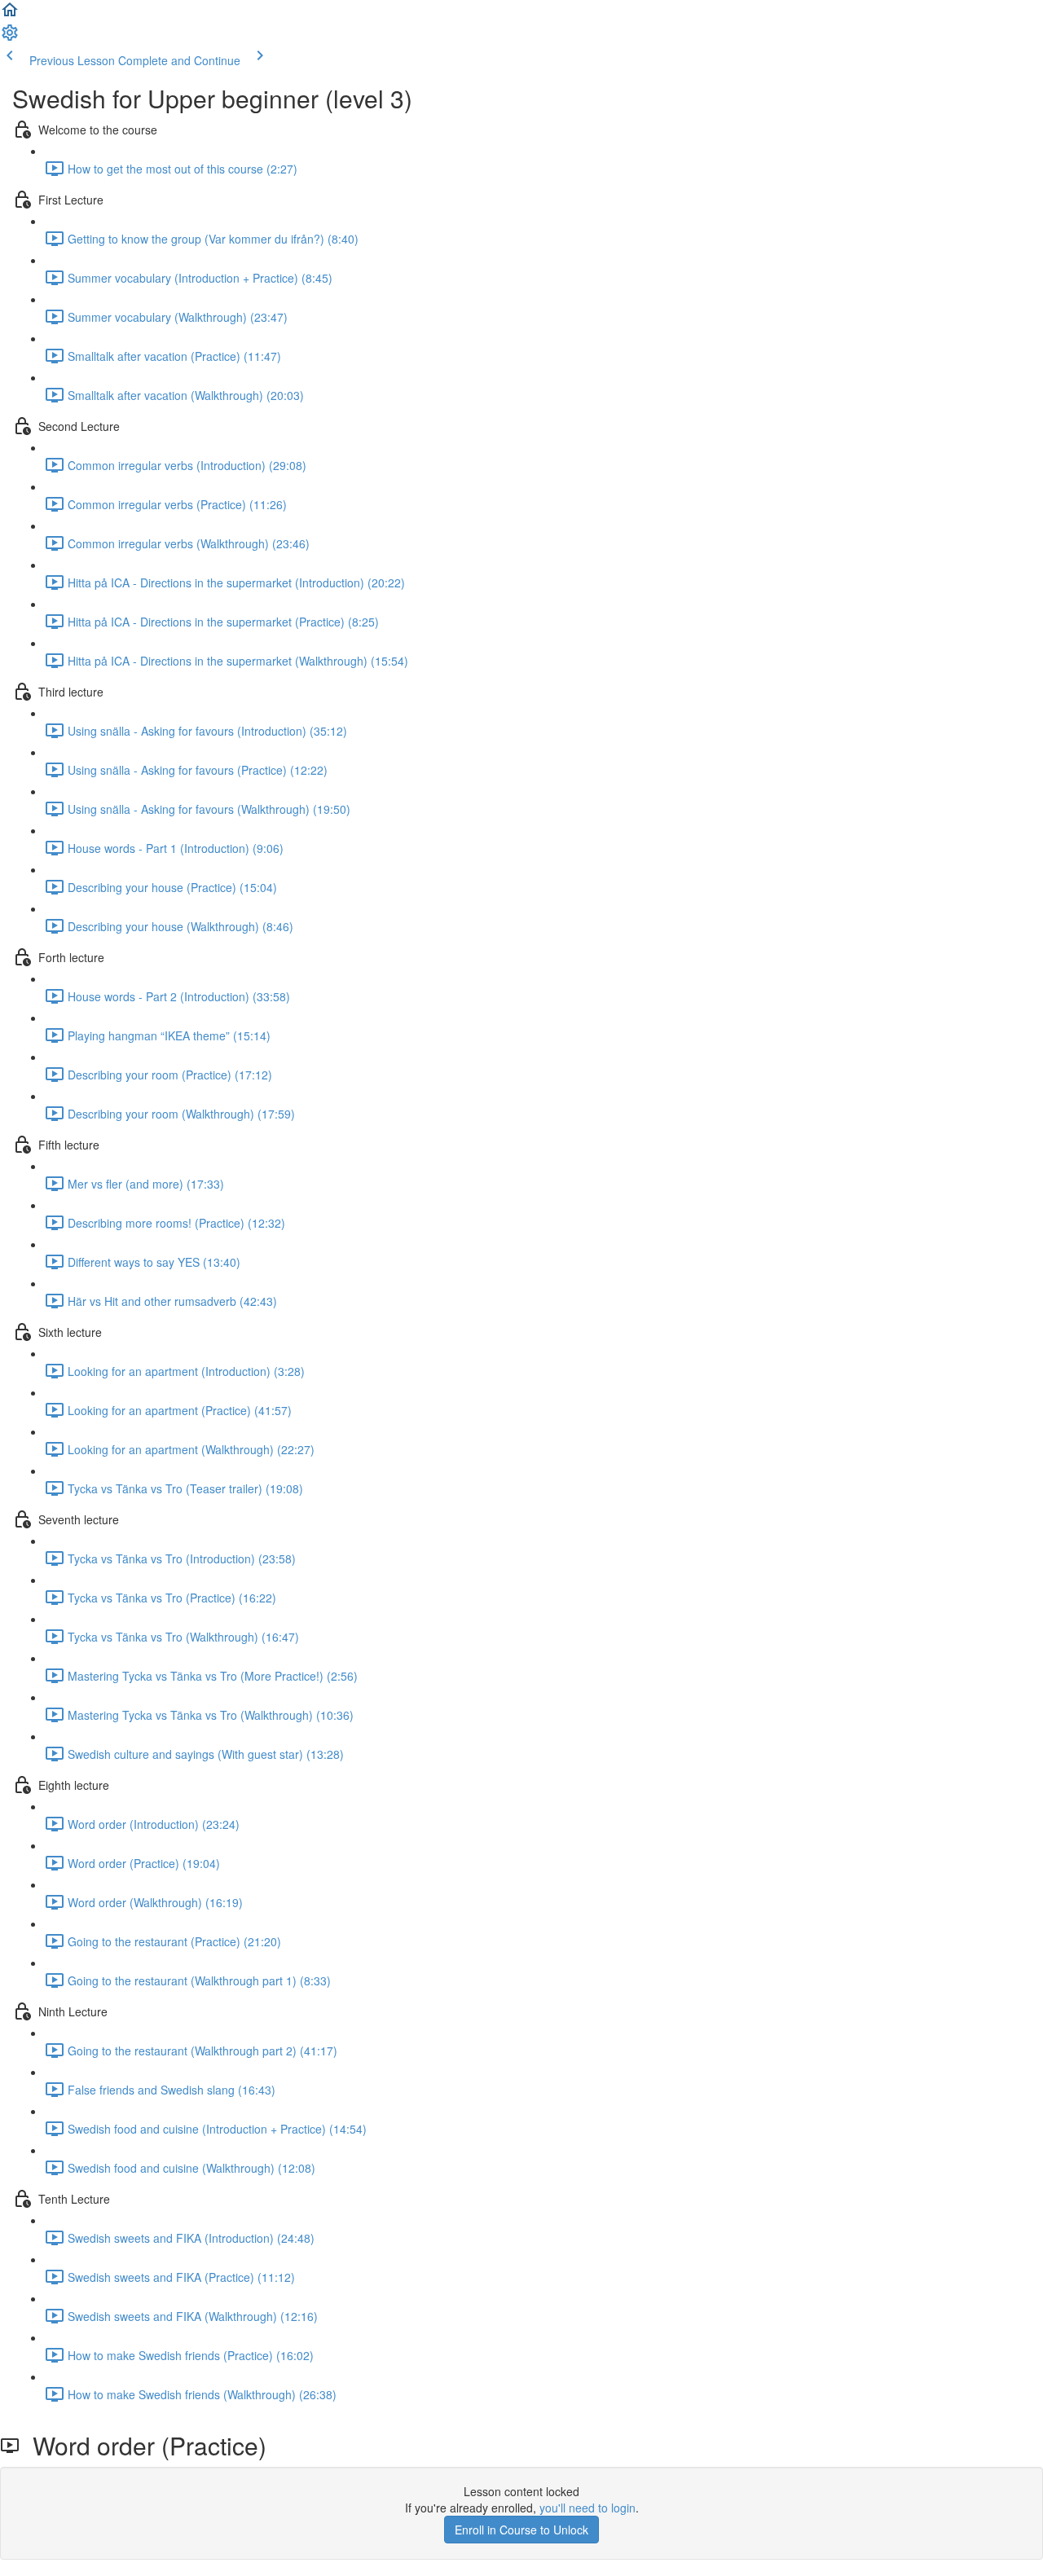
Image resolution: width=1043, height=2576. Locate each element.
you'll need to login (588, 2508)
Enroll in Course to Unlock (521, 2530)
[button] (10, 15)
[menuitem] (10, 37)
